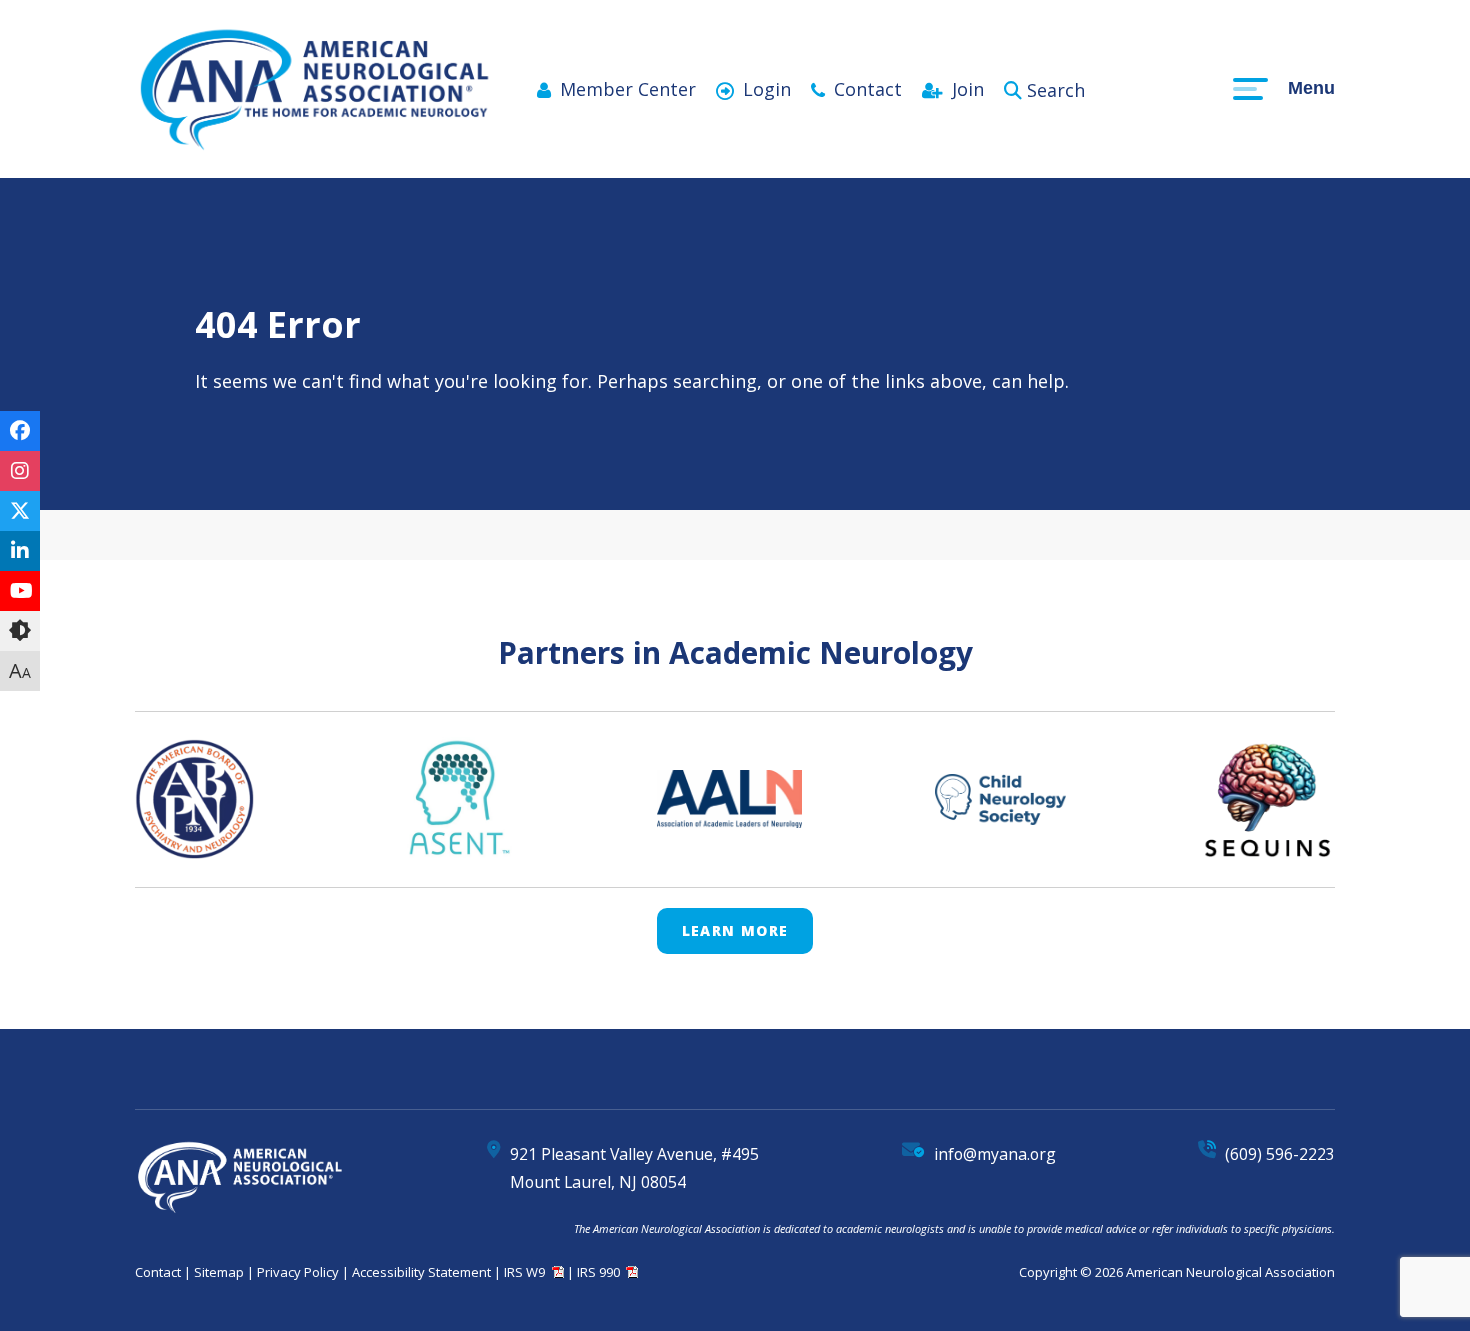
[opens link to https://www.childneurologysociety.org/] (1000, 799)
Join (968, 89)
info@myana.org (995, 1154)
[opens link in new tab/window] (20, 431)
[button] (20, 631)
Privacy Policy (298, 1272)
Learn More (735, 930)
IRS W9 (524, 1272)
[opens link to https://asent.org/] (455, 799)
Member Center (628, 89)
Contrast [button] (20, 631)
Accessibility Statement (421, 1272)
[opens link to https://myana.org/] (315, 146)
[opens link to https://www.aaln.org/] (729, 798)
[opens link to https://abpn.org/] (194, 798)
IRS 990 (598, 1272)
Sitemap (219, 1272)
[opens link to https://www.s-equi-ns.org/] (1267, 799)
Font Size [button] (20, 670)
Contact (868, 89)
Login (767, 89)
